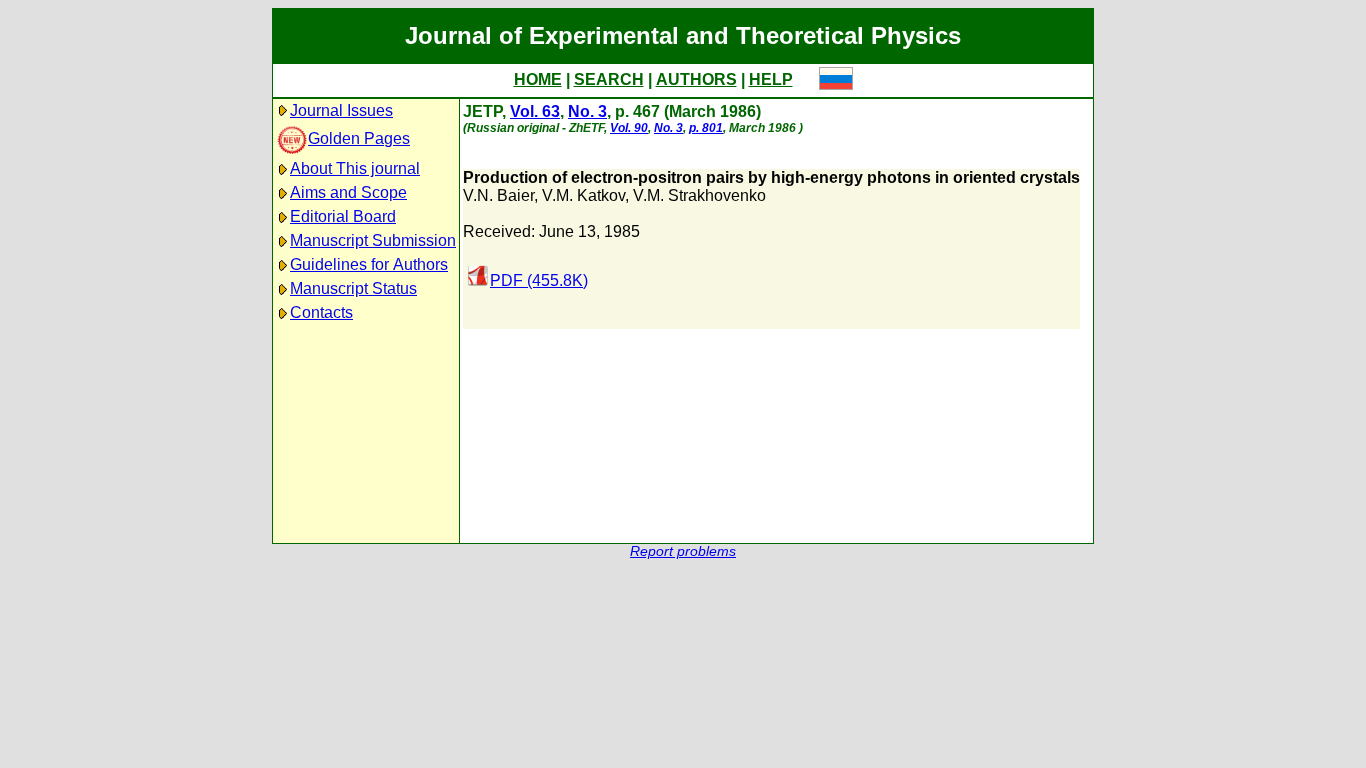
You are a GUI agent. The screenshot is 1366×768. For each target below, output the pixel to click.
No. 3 (587, 111)
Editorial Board (343, 216)
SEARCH (609, 79)
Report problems (683, 551)
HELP (771, 79)
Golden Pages (359, 138)
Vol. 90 (629, 128)
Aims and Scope (348, 192)
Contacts (321, 312)
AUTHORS (696, 79)
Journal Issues (341, 110)
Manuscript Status (353, 288)
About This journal (355, 168)
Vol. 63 (535, 111)
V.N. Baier (498, 195)
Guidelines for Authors (369, 264)
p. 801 (706, 128)
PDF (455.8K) (539, 280)
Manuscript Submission (373, 240)
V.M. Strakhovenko (699, 195)
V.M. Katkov (583, 195)
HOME (538, 79)
